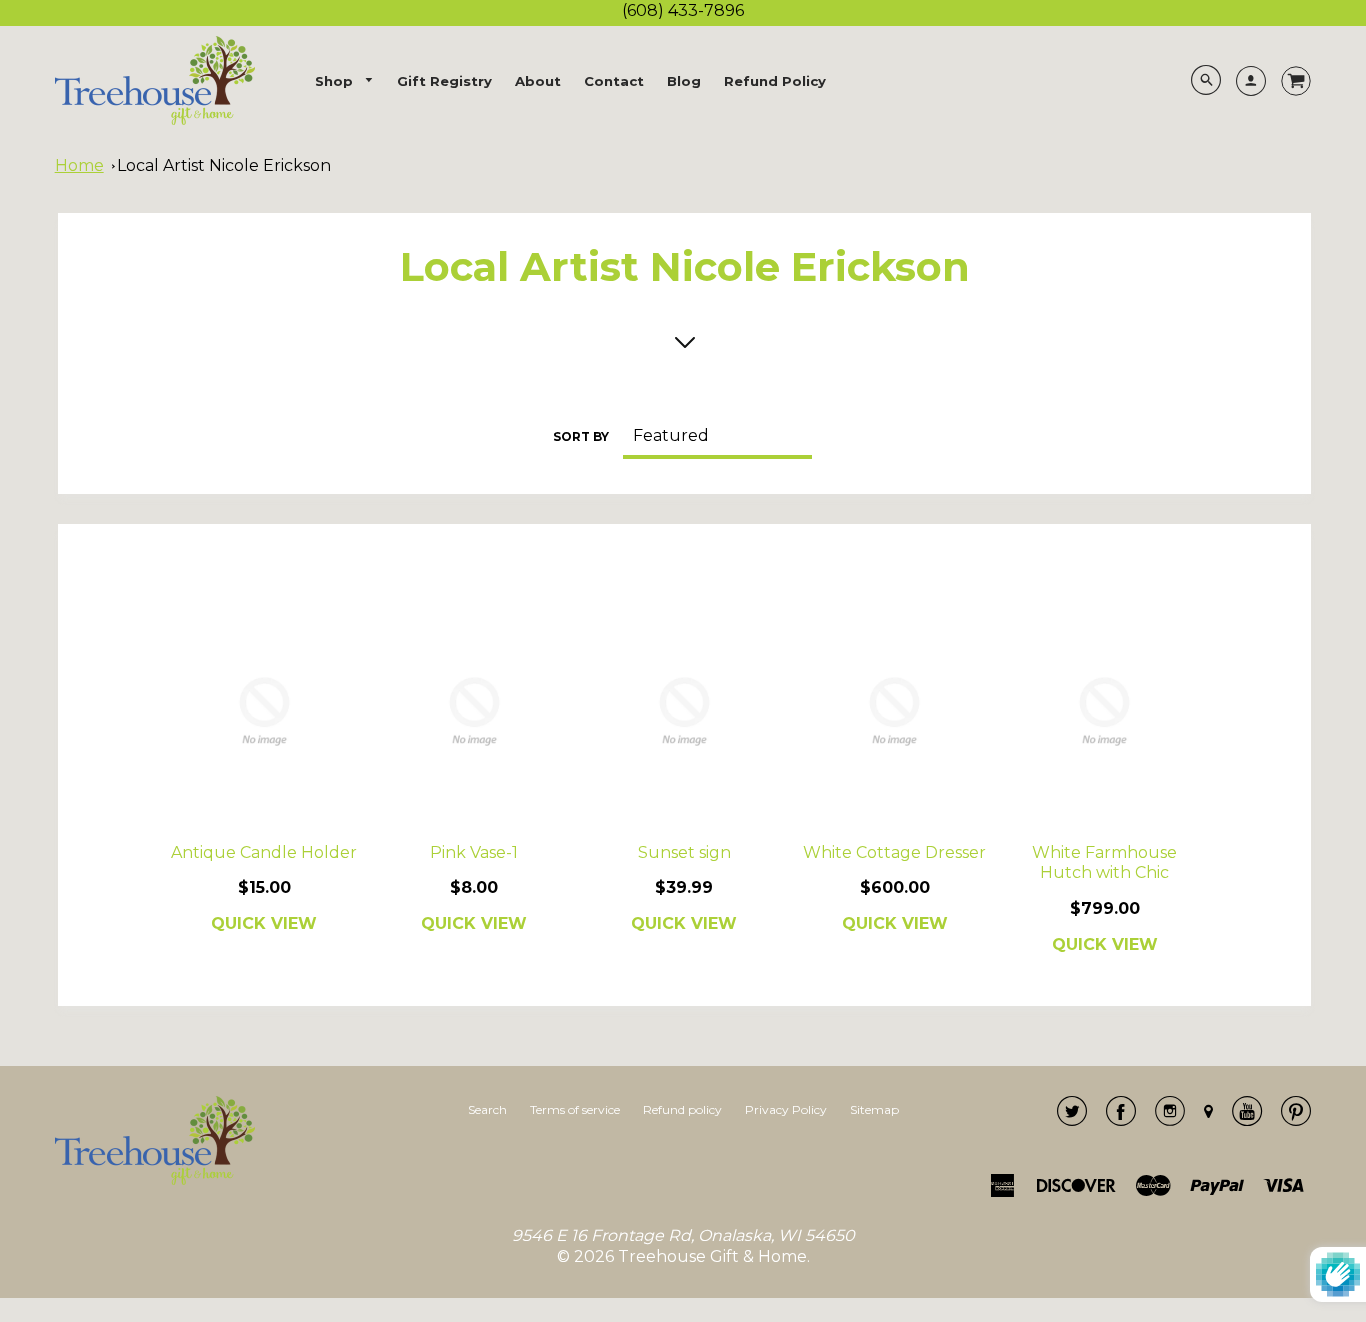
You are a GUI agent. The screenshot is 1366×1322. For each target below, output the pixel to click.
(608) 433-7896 (683, 10)
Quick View (264, 923)
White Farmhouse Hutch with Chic (1104, 863)
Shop (336, 81)
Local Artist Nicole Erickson (224, 165)
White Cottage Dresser (894, 852)
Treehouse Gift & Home (712, 1256)
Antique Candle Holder (264, 852)
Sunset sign (684, 852)
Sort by (581, 436)
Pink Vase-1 (474, 852)
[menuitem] (345, 81)
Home (79, 165)
